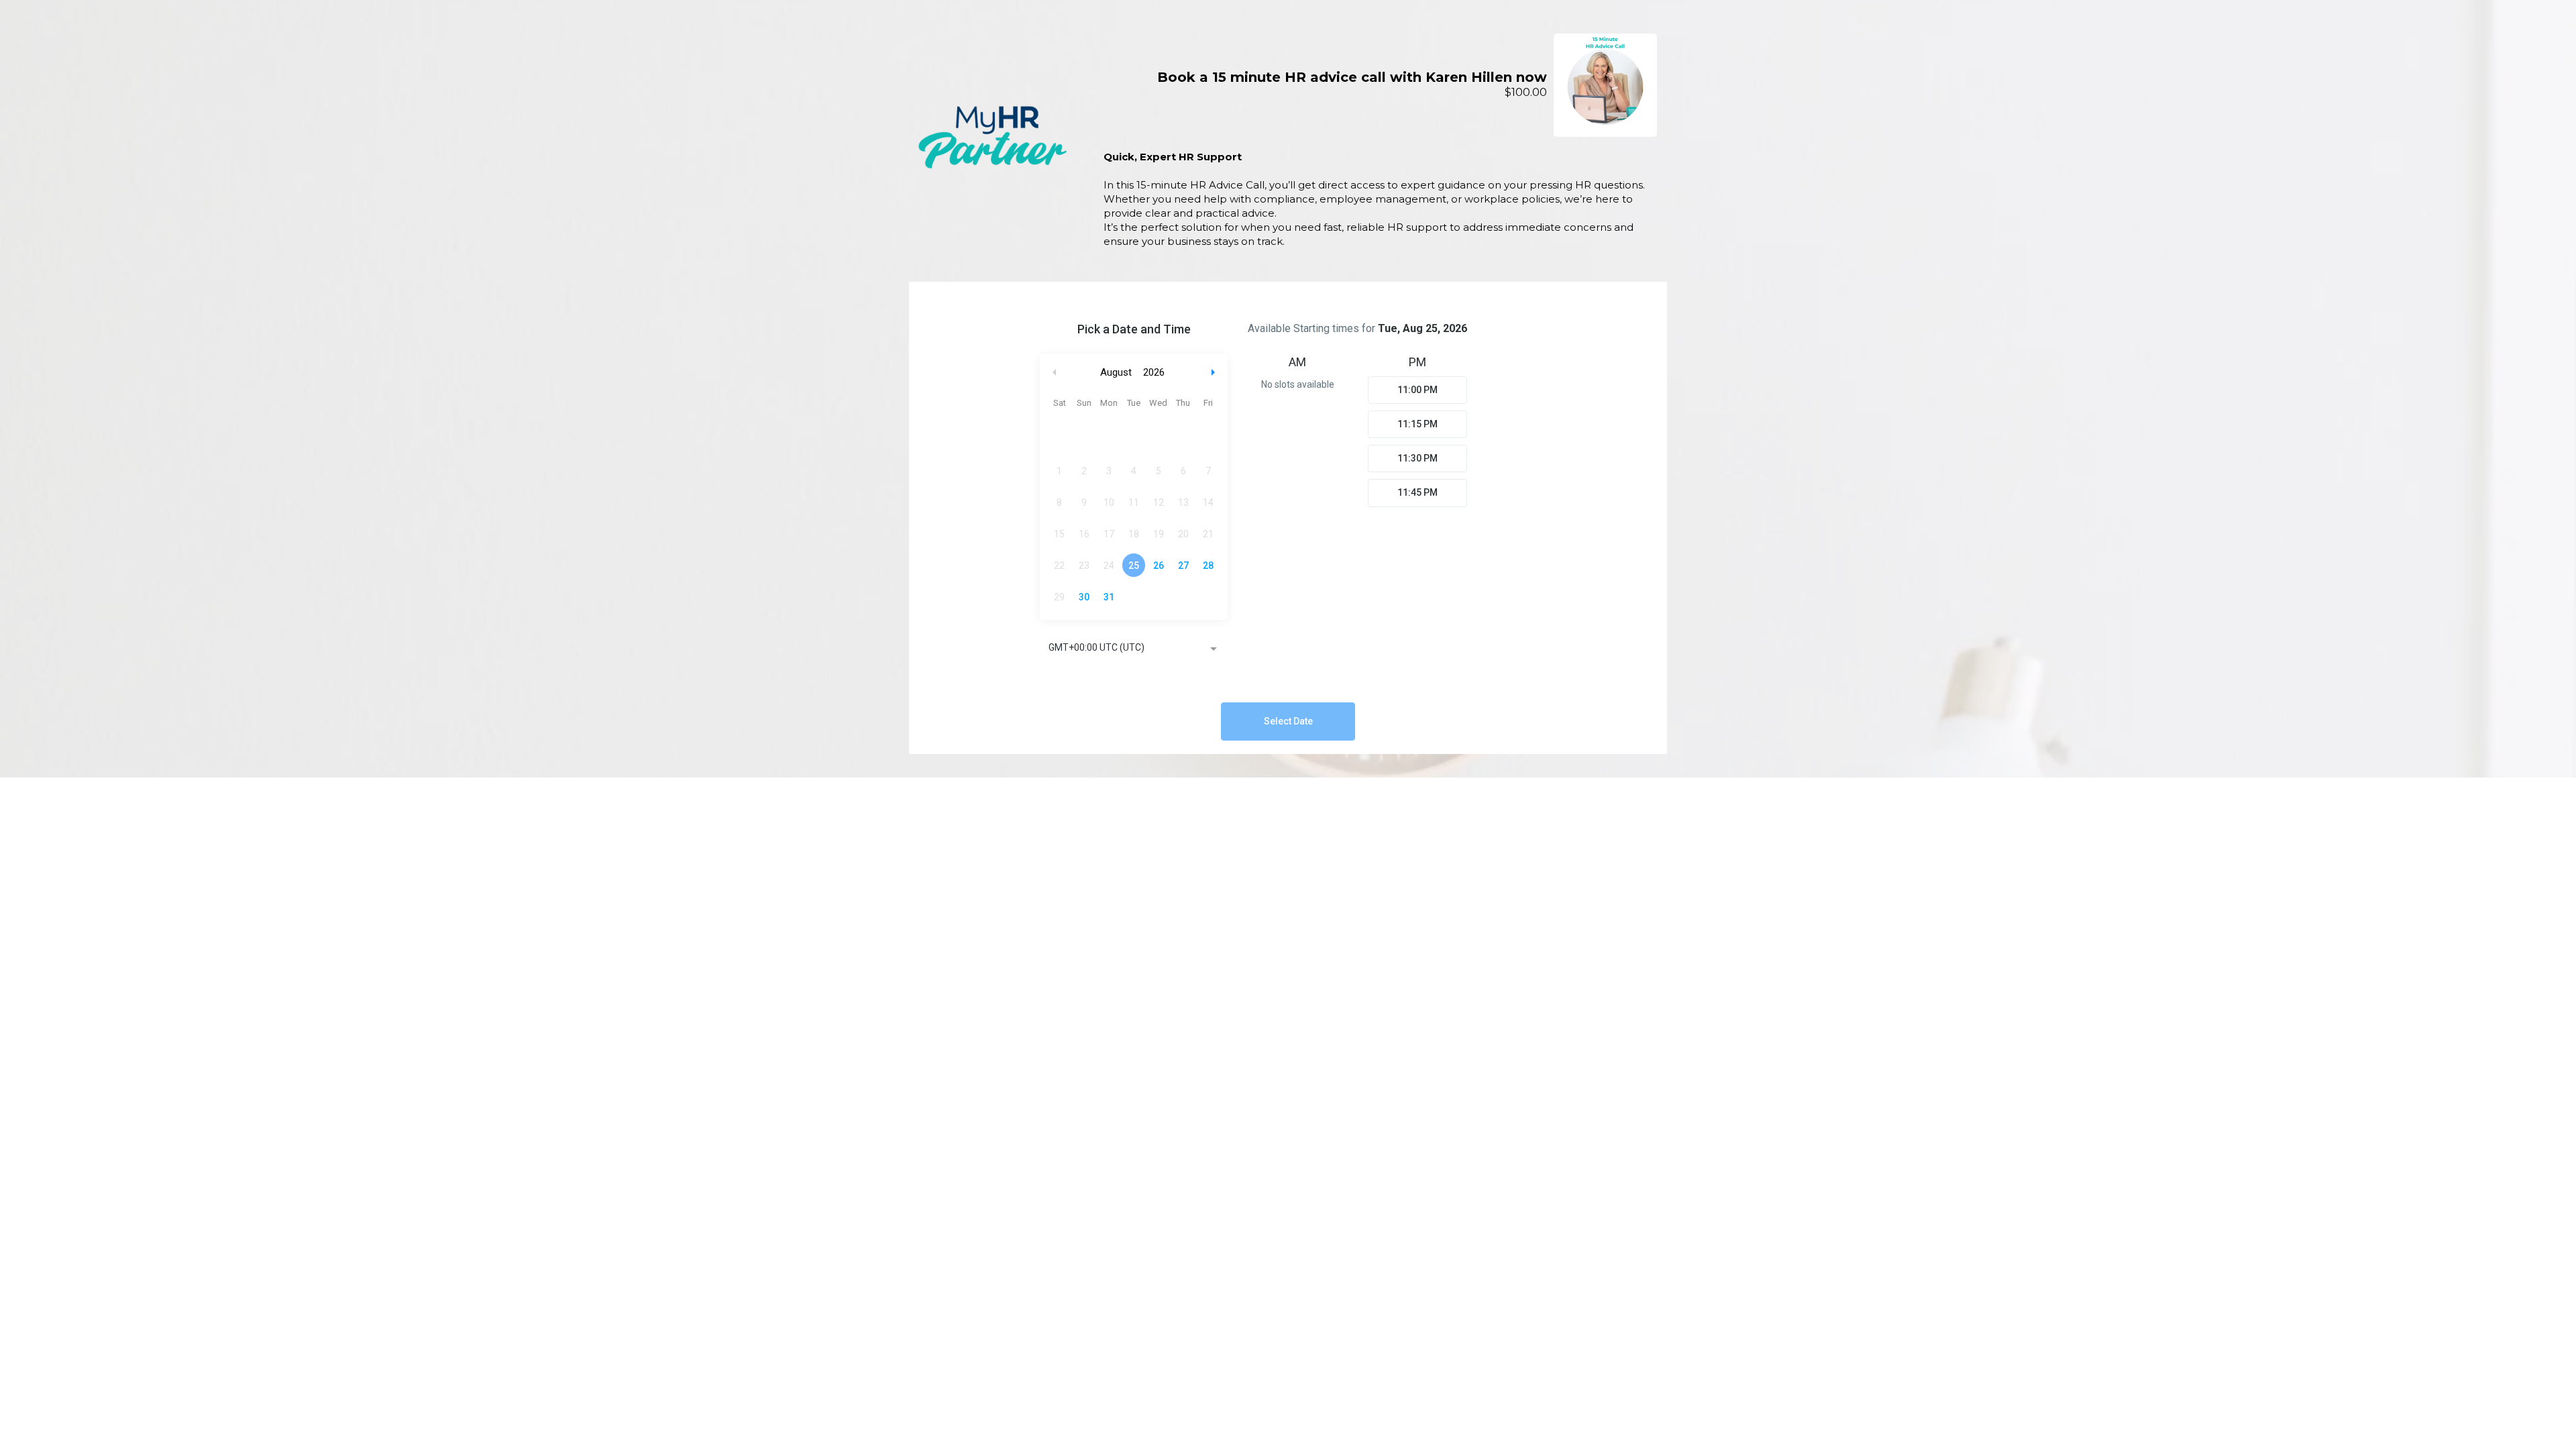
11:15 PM (1417, 424)
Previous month (1055, 373)
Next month (1215, 373)
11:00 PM (1417, 390)
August (1116, 372)
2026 (1154, 372)
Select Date (1288, 721)
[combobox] (1134, 649)
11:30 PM (1417, 458)
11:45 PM (1417, 492)
